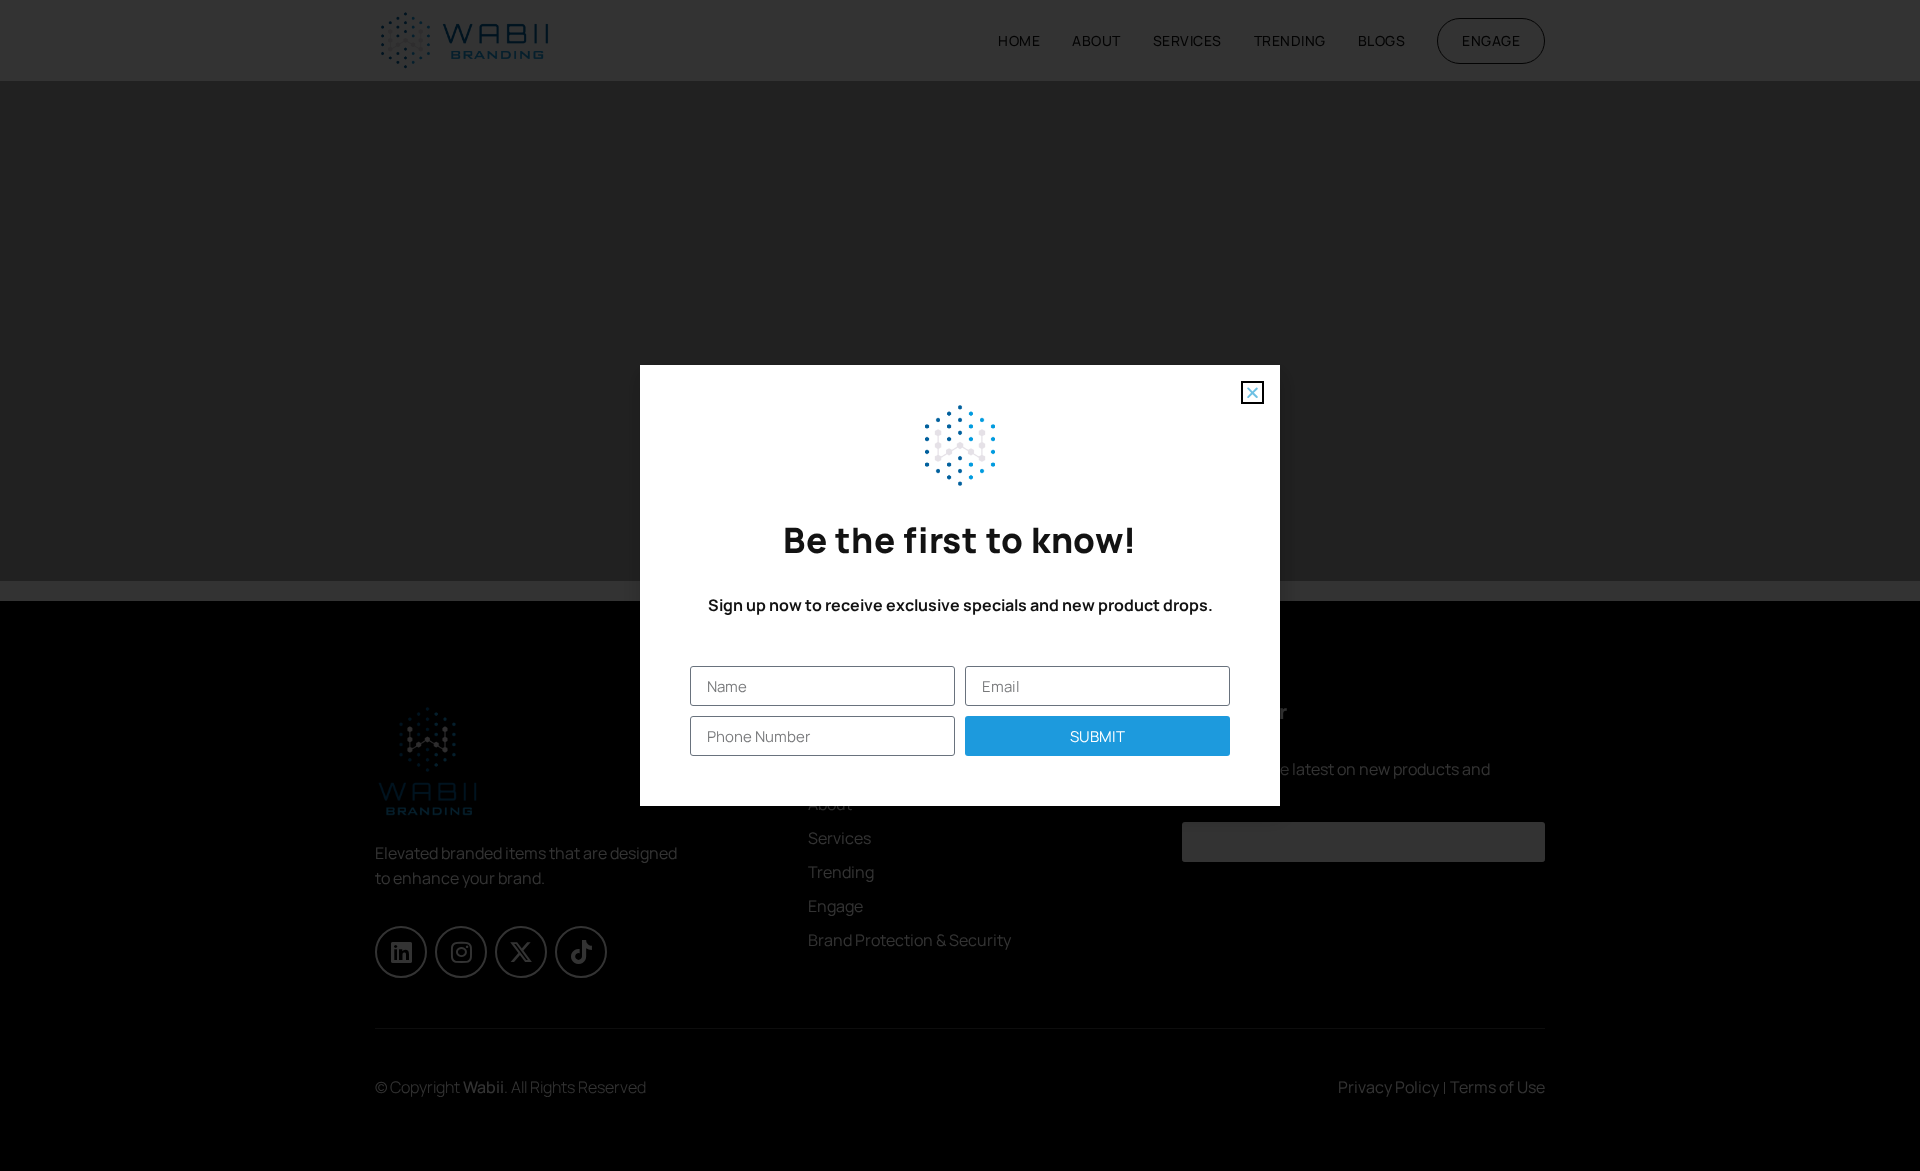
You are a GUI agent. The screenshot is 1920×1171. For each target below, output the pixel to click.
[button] (1252, 392)
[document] (960, 585)
